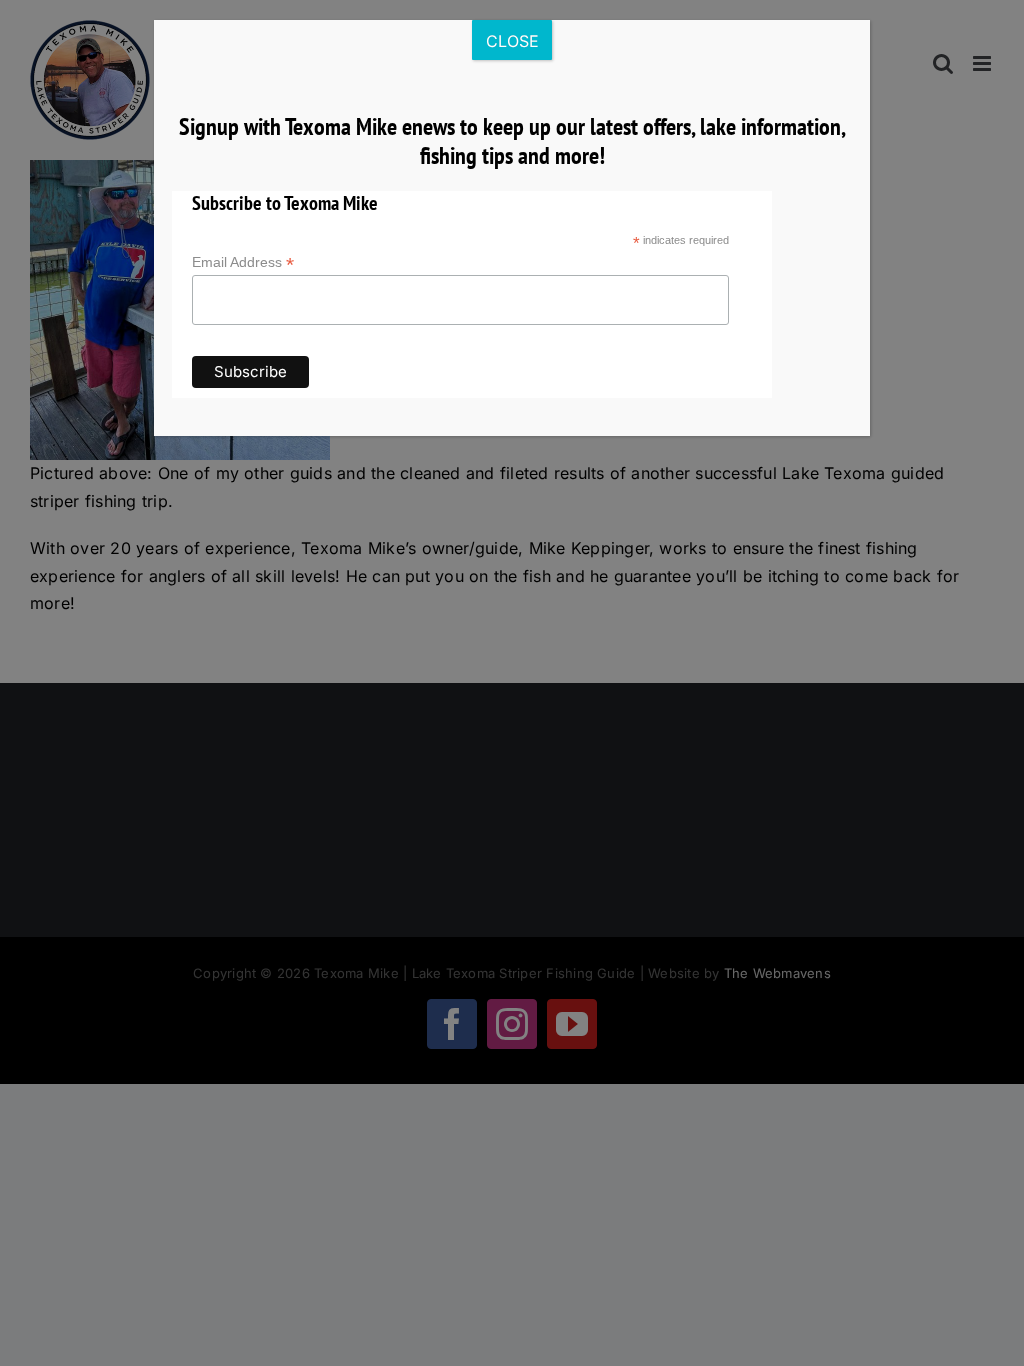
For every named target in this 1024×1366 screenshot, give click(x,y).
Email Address (243, 262)
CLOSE (512, 41)
